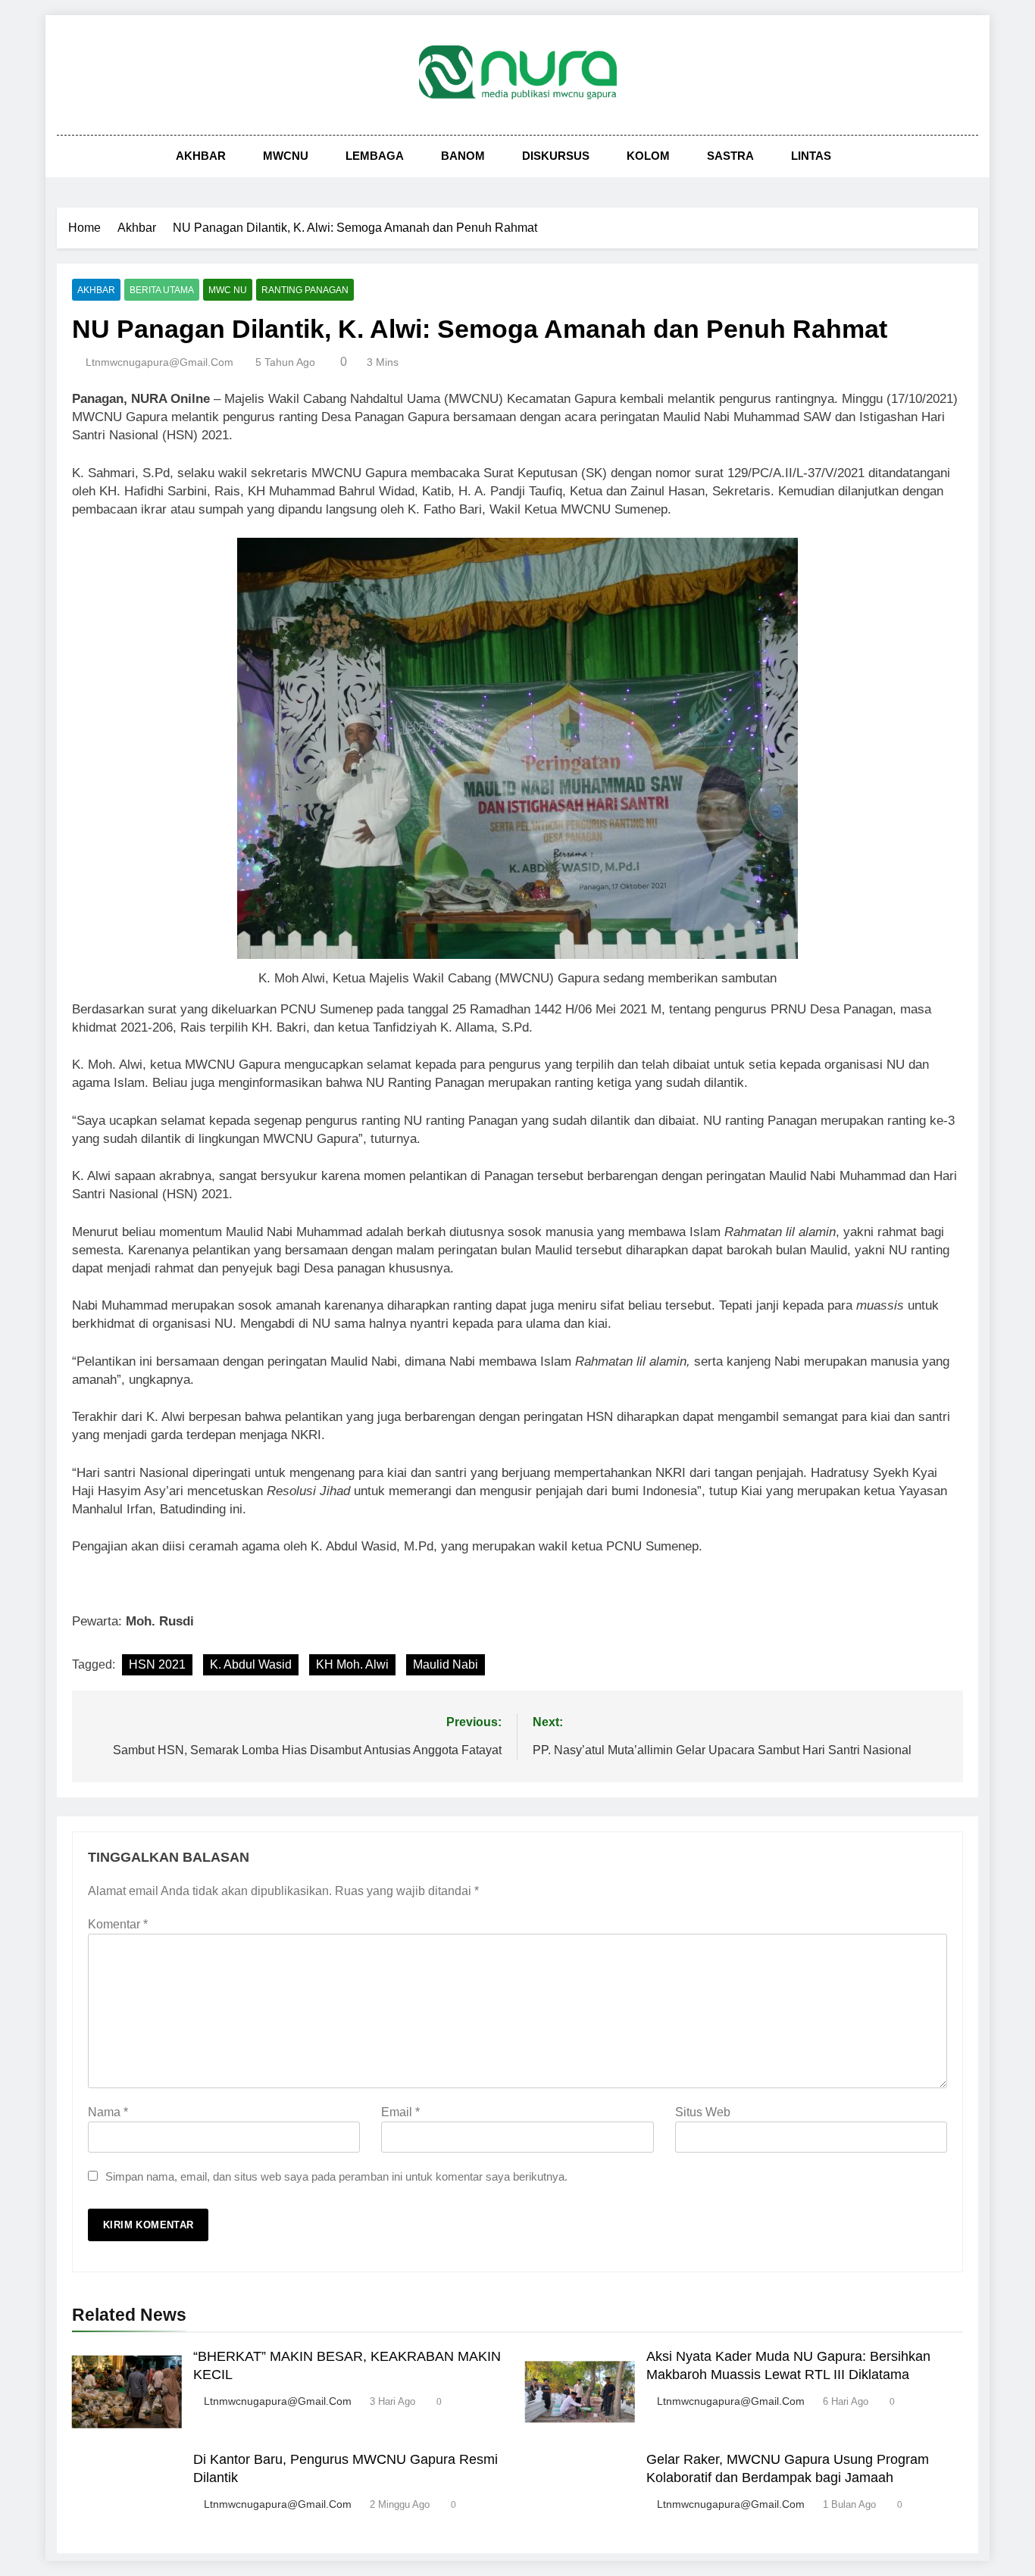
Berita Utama (162, 290)
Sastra (730, 156)
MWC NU (228, 290)
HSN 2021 (157, 1664)
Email (400, 2112)
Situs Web (703, 2112)
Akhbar (201, 156)
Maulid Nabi (446, 1664)
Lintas (811, 156)
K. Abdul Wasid (251, 1664)
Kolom (648, 156)
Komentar (118, 1924)
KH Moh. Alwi (352, 1664)
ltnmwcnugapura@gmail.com (159, 362)
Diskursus (556, 156)
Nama (108, 2112)
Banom (463, 156)
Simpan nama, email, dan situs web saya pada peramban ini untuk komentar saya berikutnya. (336, 2176)
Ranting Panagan (305, 290)
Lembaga (375, 156)
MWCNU (286, 156)
